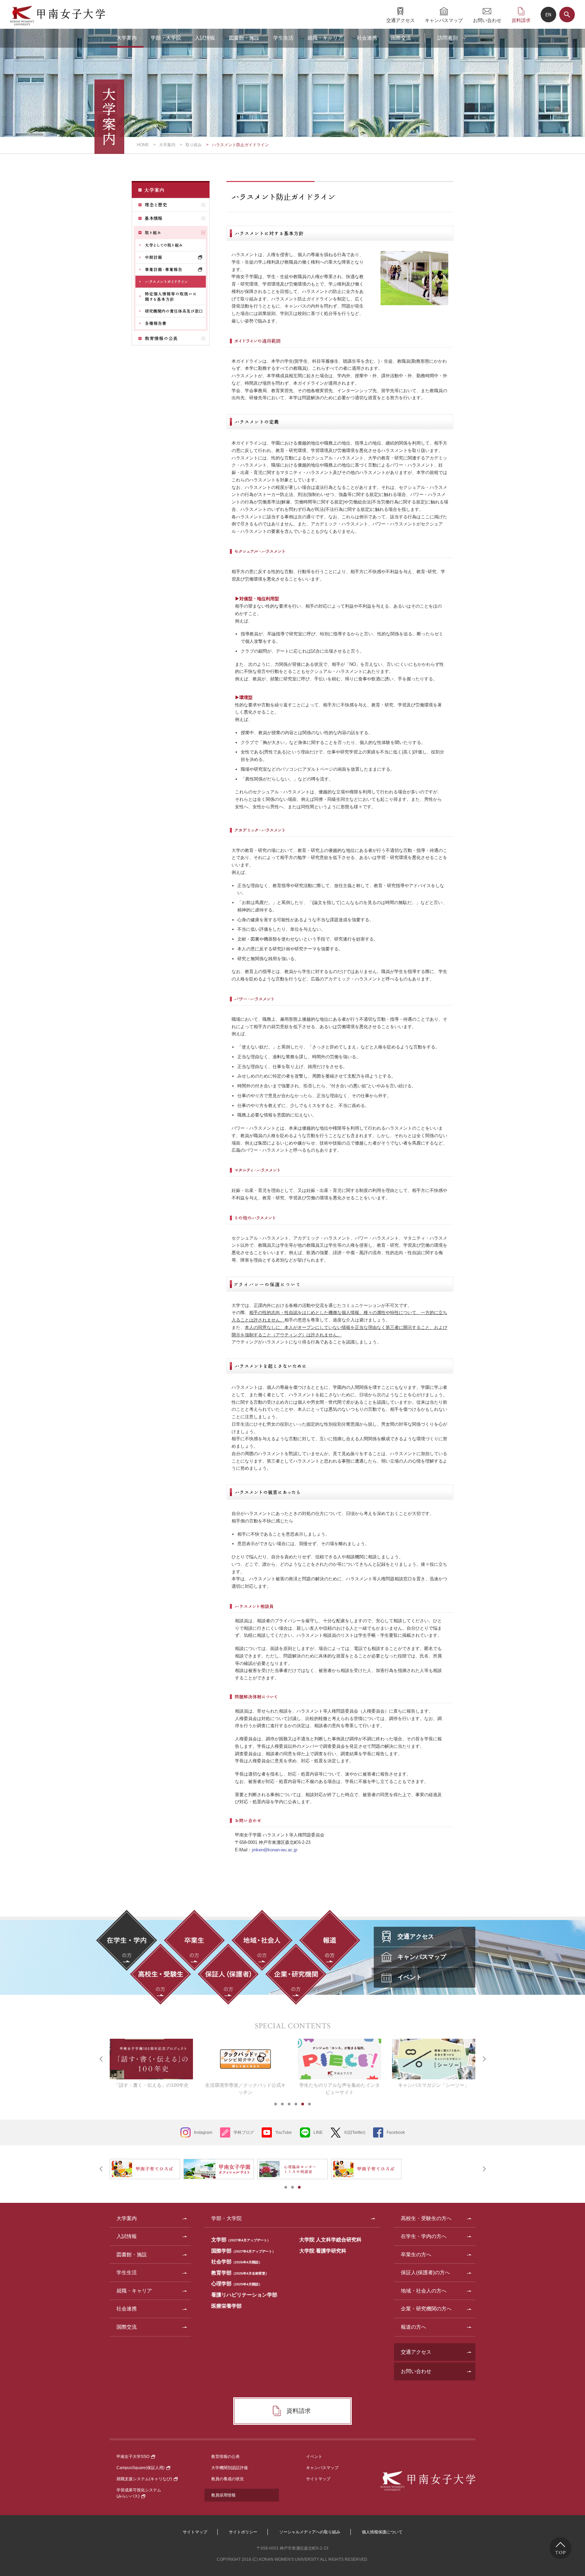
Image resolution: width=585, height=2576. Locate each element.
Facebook (396, 2132)
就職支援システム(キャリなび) (144, 2479)
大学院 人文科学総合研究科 (330, 2240)
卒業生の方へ (416, 2254)
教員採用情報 (223, 2495)
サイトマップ (318, 2479)
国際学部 (243, 2251)
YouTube (284, 2132)
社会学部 (237, 2262)
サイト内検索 (567, 15)
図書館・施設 (244, 38)
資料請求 (521, 20)
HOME (143, 145)
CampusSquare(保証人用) (140, 2468)
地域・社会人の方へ (424, 2291)
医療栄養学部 (226, 2306)
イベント (314, 2457)
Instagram (203, 2132)
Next (484, 2059)
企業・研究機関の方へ (426, 2309)
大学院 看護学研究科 (323, 2251)
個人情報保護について (382, 2532)
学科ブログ (244, 2132)
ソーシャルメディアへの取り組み (310, 2532)
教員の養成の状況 (227, 2479)
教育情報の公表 (225, 2457)
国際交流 (401, 38)
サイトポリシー (243, 2532)
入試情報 (205, 38)
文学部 (241, 2240)
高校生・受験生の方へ (426, 2218)
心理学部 (237, 2284)
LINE (318, 2132)
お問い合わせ (487, 20)
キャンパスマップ (444, 20)
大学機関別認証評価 (230, 2468)
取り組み (194, 145)
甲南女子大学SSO (133, 2457)
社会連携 (367, 38)
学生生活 (283, 38)
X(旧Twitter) (355, 2132)
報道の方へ (414, 2327)
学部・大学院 (166, 38)
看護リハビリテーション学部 (244, 2295)
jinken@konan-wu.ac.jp (275, 1850)
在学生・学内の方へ (424, 2236)
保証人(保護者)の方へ (425, 2272)
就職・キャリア (325, 38)
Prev (101, 2059)
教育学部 (240, 2273)
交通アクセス (400, 20)
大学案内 (127, 38)
